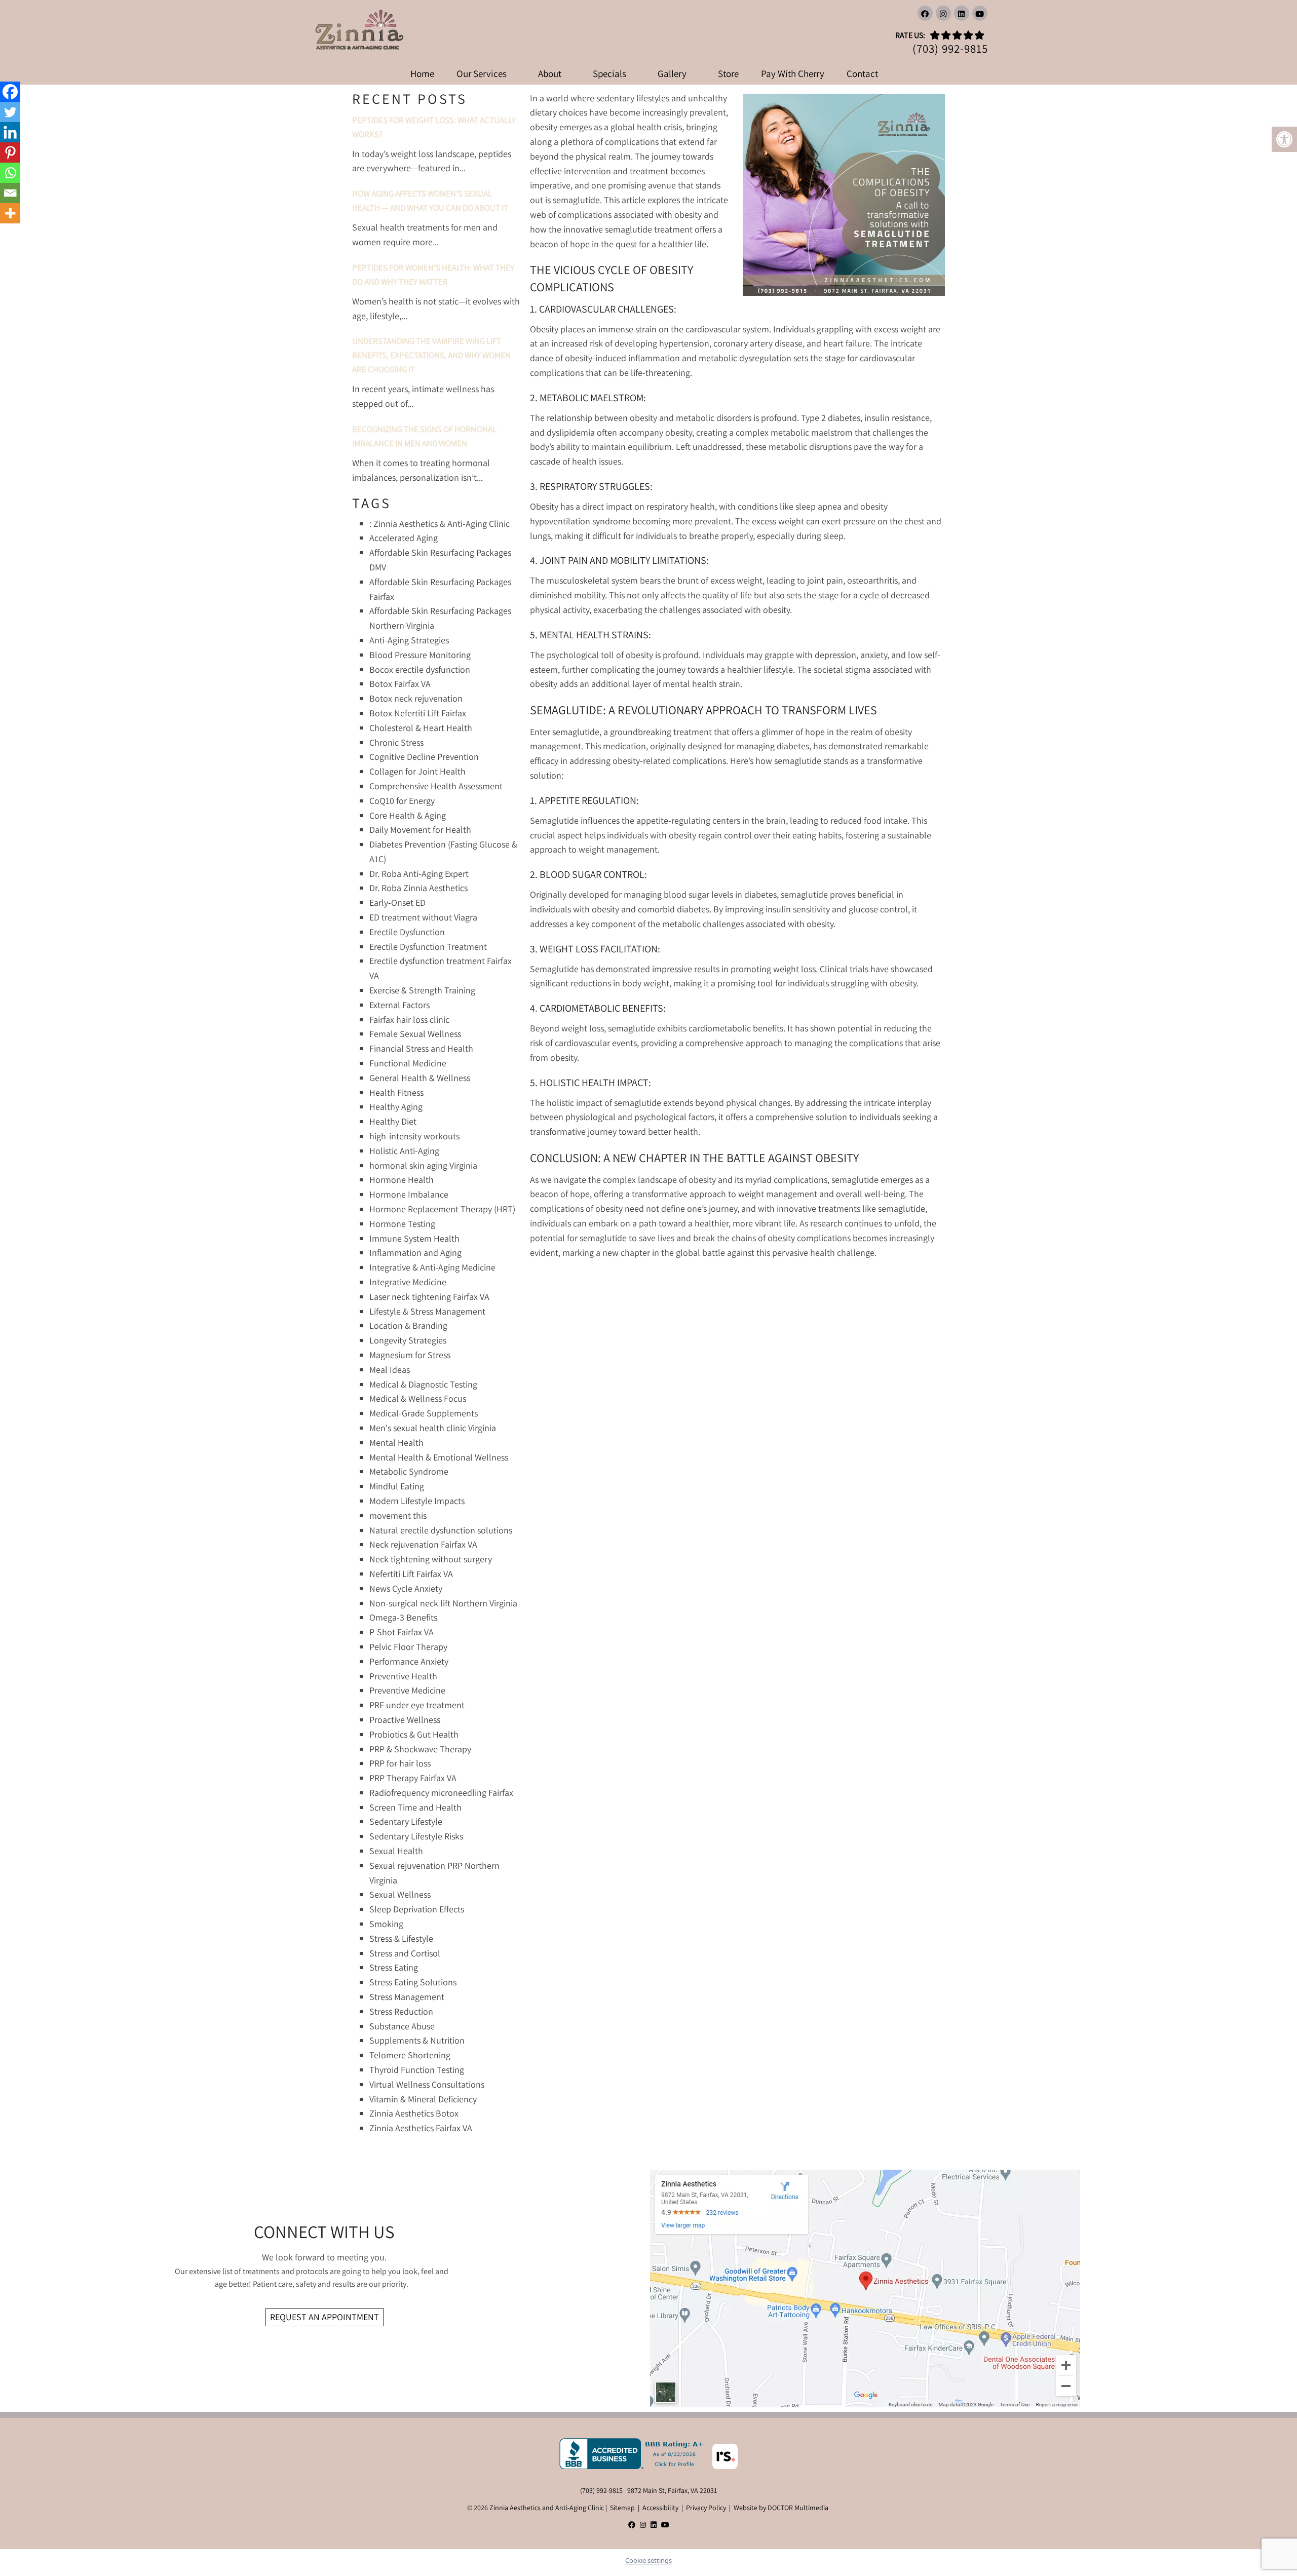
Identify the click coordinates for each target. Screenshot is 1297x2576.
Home (422, 73)
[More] (10, 213)
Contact (862, 73)
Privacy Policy (706, 2508)
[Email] (10, 193)
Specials (609, 73)
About (550, 73)
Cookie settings (648, 2560)
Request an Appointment (325, 2317)
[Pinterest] (10, 152)
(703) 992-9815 (950, 49)
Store (728, 73)
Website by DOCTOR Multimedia (781, 2508)
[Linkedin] (10, 132)
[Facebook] (10, 92)
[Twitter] (10, 112)
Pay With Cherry (793, 73)
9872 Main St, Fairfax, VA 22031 (672, 2490)
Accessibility (660, 2508)
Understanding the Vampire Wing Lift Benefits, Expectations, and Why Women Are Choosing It (431, 355)
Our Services (482, 73)
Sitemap (622, 2508)
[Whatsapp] (10, 173)
